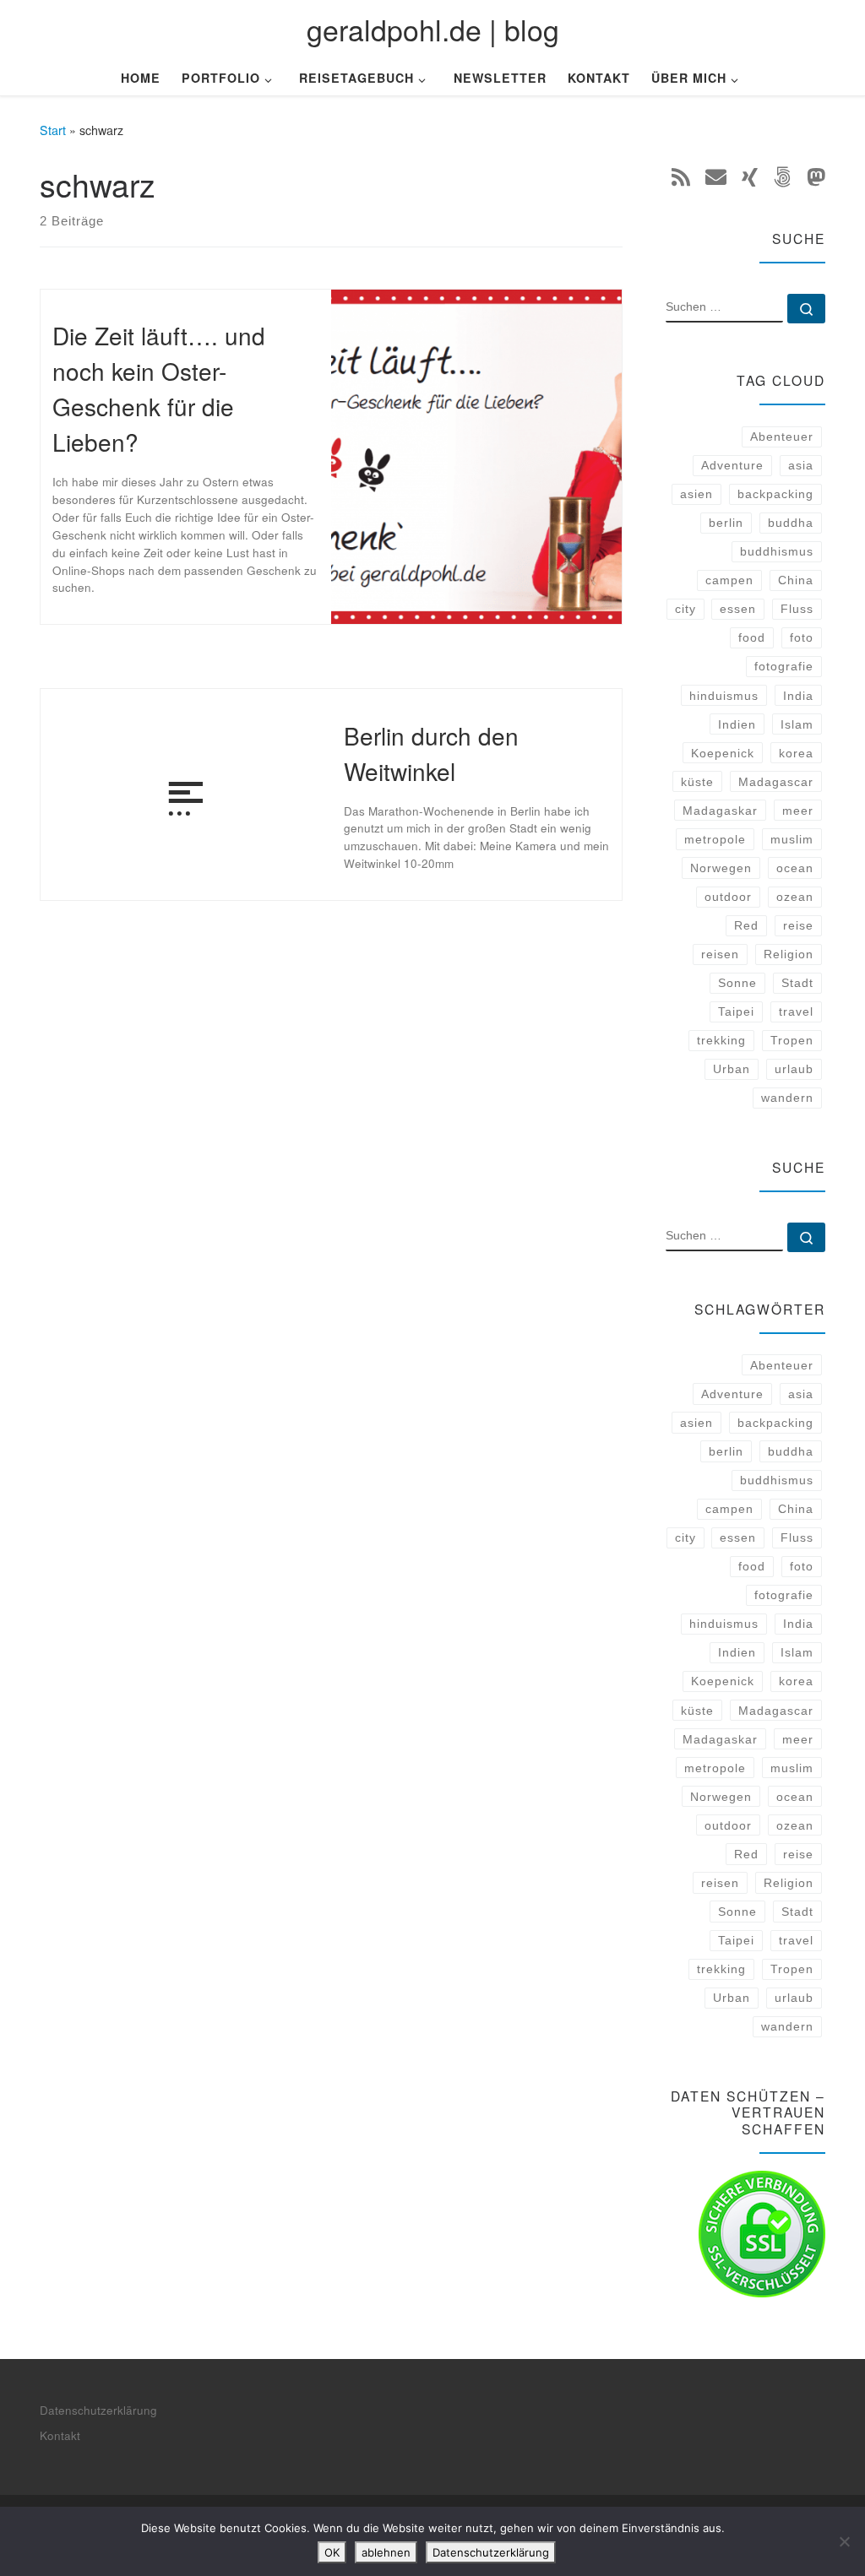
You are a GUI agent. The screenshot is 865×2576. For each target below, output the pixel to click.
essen (738, 609)
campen (729, 580)
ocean (795, 868)
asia (801, 465)
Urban (732, 1069)
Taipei (736, 1011)
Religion (789, 954)
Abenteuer (782, 437)
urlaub (794, 1069)
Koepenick (723, 753)
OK (332, 2552)
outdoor (728, 897)
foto (802, 637)
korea (796, 753)
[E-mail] (716, 176)
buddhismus (777, 551)
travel (796, 1011)
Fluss (797, 609)
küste (697, 782)
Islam (797, 724)
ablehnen (386, 2552)
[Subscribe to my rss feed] (681, 176)
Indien (737, 724)
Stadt (797, 983)
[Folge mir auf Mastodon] (816, 176)
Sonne (737, 983)
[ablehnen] (844, 2541)
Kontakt (60, 2435)
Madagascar (776, 782)
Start (53, 130)
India (798, 696)
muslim (792, 839)
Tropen (792, 1040)
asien (696, 494)
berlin (726, 523)
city (685, 609)
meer (798, 811)
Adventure (732, 465)
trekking (721, 1040)
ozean (795, 897)
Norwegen (721, 868)
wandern (787, 1098)
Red (746, 925)
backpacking (775, 494)
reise (798, 925)
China (796, 580)
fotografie (784, 666)
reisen (720, 954)
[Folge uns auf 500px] (782, 176)
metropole (715, 839)
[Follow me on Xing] (750, 176)
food (752, 637)
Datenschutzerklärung (98, 2410)
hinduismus (724, 696)
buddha (791, 523)
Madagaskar (720, 811)
